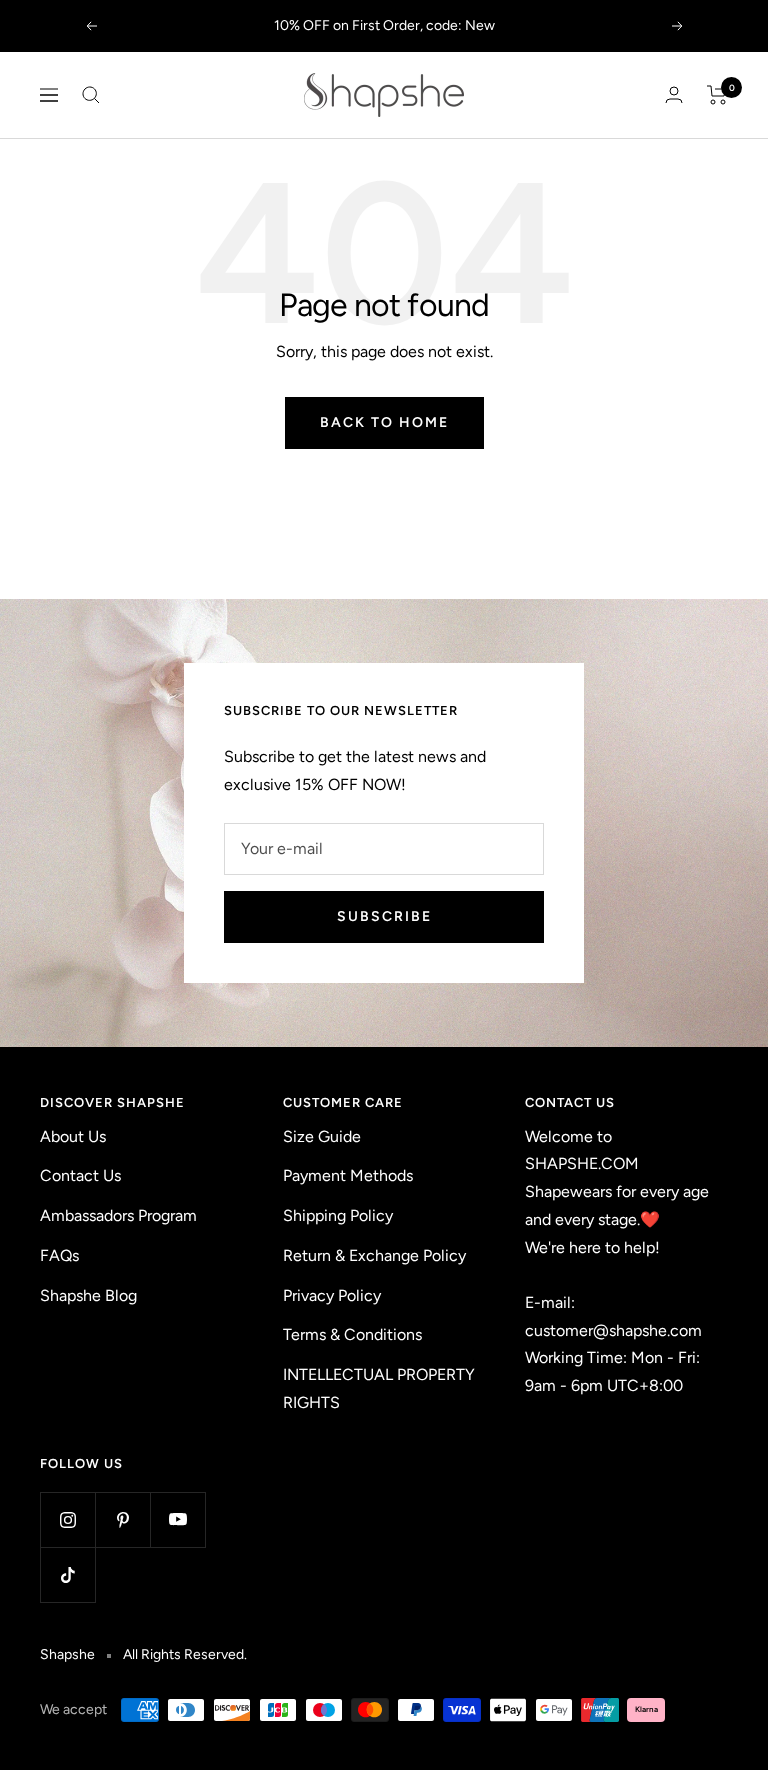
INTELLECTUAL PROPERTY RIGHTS (379, 1388)
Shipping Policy (338, 1215)
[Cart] (717, 95)
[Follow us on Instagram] (67, 1519)
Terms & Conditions (352, 1334)
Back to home (384, 422)
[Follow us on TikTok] (67, 1574)
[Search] (91, 95)
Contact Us (80, 1175)
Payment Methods (348, 1175)
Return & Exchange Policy (374, 1255)
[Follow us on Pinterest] (122, 1519)
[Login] (674, 94)
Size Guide (322, 1136)
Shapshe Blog (88, 1295)
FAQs (59, 1255)
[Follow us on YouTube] (177, 1519)
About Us (73, 1136)
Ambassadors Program (118, 1215)
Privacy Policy (332, 1295)
